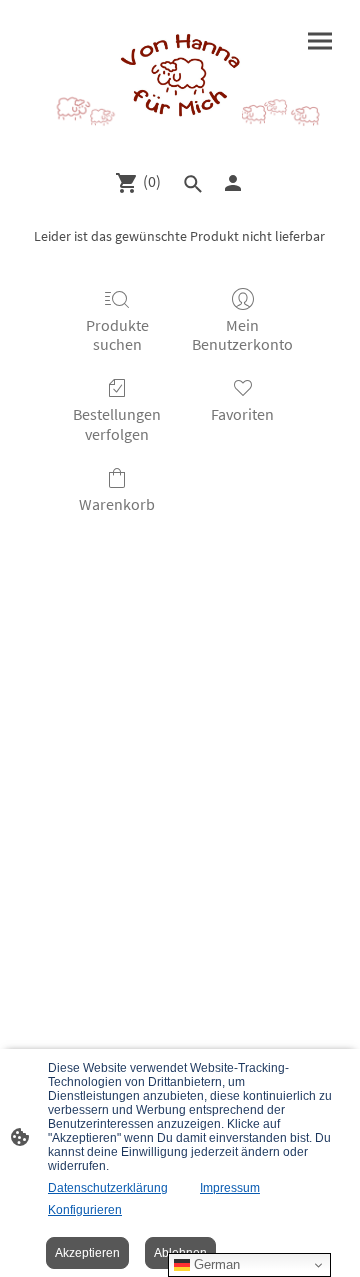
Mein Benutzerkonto (242, 334)
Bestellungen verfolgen (117, 423)
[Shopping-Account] (233, 183)
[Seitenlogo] (179, 76)
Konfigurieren (85, 1210)
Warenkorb (117, 504)
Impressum (230, 1188)
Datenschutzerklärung (108, 1188)
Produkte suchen (117, 334)
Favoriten (242, 414)
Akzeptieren (87, 1253)
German (215, 1264)
